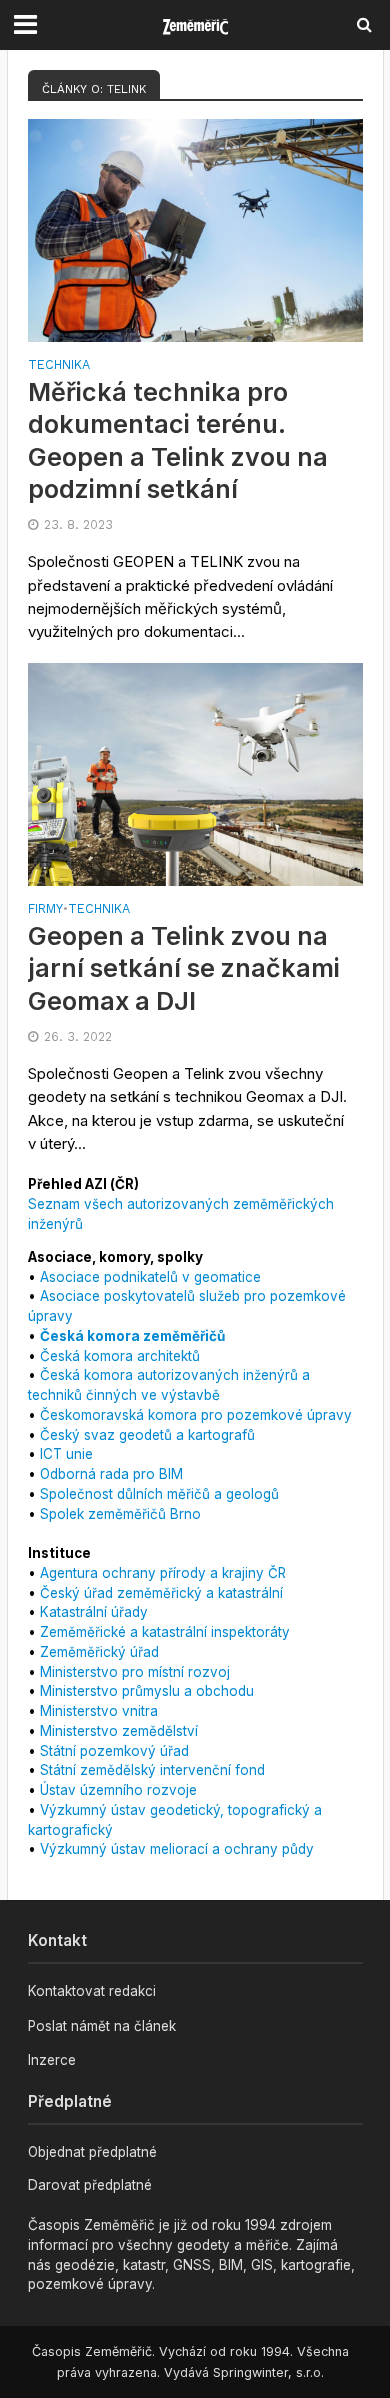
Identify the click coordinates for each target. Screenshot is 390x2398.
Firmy (45, 909)
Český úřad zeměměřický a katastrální (161, 1593)
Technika (59, 365)
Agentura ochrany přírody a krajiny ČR (163, 1573)
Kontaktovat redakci (92, 1991)
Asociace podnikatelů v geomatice (150, 1277)
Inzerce (52, 2060)
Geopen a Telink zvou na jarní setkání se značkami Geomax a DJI (184, 968)
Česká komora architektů (120, 1356)
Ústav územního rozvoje (118, 1790)
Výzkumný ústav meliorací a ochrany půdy (177, 1849)
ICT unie (66, 1454)
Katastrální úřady (94, 1612)
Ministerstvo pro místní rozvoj (135, 1672)
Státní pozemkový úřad (114, 1751)
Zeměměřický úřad (99, 1652)
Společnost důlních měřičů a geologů (159, 1494)
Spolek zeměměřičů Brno (120, 1514)
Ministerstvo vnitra (99, 1711)
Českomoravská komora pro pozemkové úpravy (196, 1415)
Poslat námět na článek (102, 2026)
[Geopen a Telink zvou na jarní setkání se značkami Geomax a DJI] (195, 773)
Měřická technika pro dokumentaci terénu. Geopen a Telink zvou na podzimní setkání (178, 440)
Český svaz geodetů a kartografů (147, 1435)
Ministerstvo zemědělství (119, 1731)
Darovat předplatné (90, 2185)
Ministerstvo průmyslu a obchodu (147, 1691)
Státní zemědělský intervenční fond (152, 1770)
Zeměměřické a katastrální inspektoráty (165, 1632)
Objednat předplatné (92, 2152)
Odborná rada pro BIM (111, 1474)
